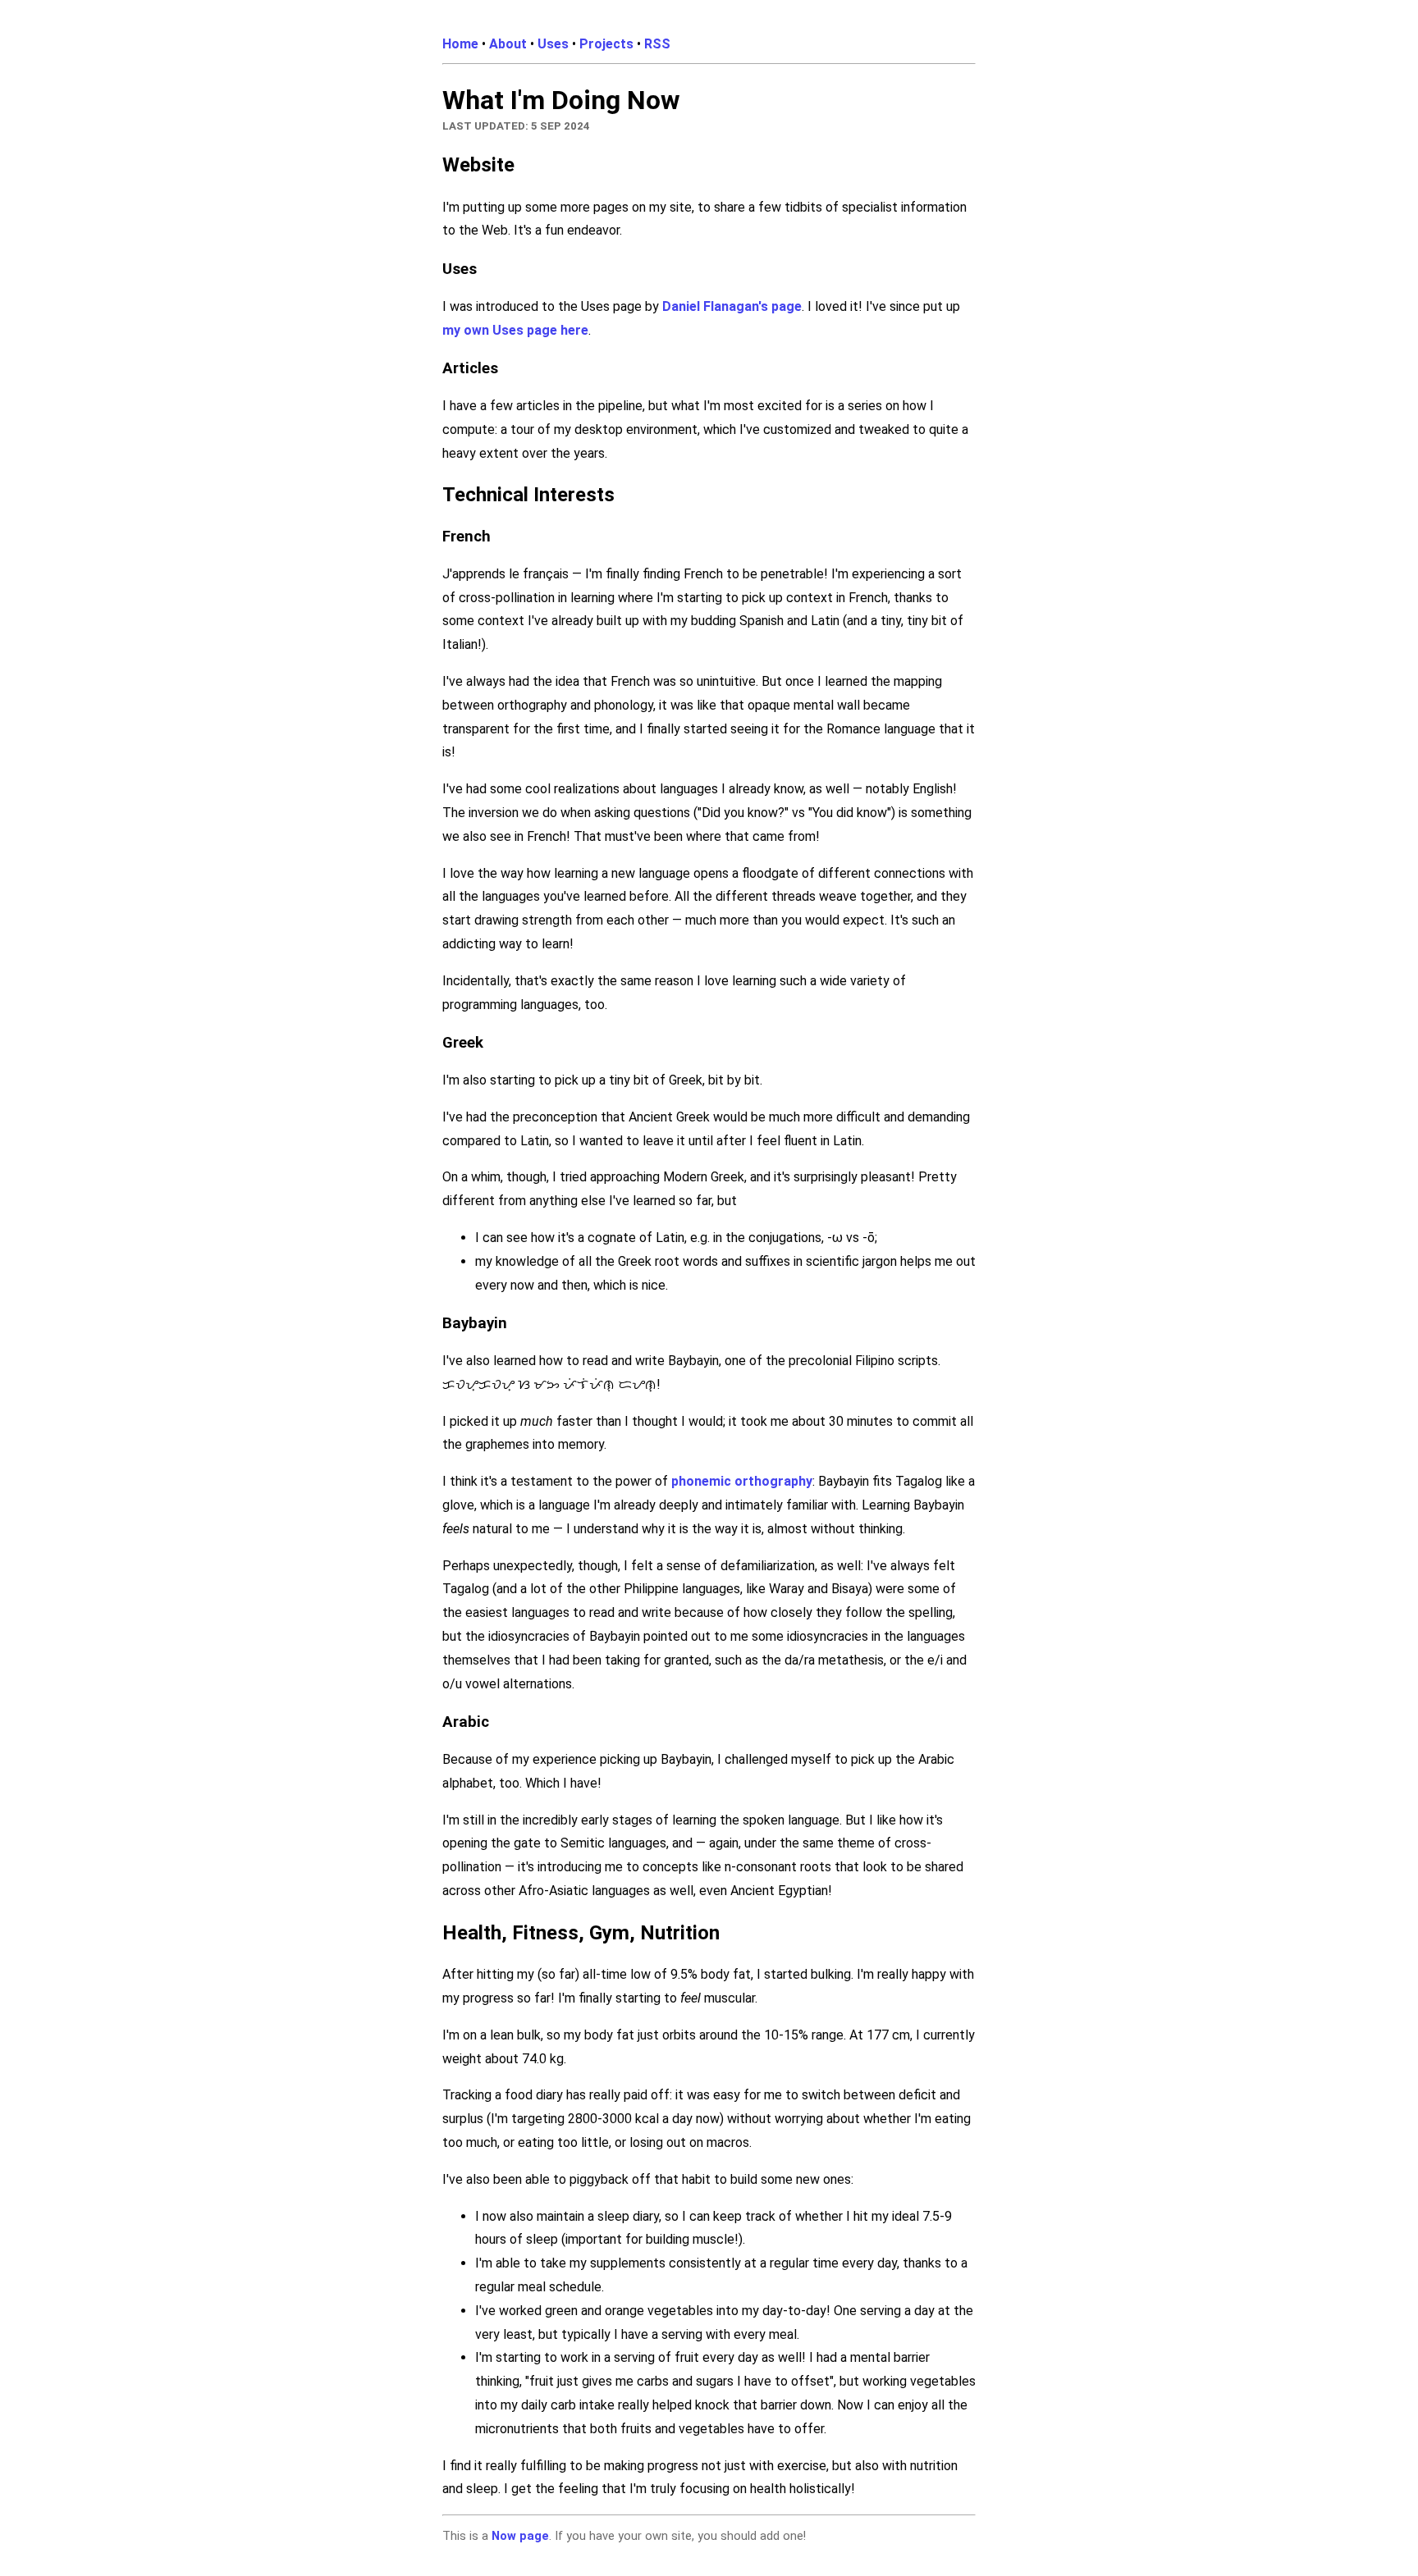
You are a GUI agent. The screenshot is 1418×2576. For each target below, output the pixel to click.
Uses (553, 44)
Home (460, 44)
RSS (657, 44)
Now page (520, 2536)
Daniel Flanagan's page (732, 306)
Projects (606, 44)
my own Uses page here (515, 330)
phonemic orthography (742, 1481)
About (508, 44)
